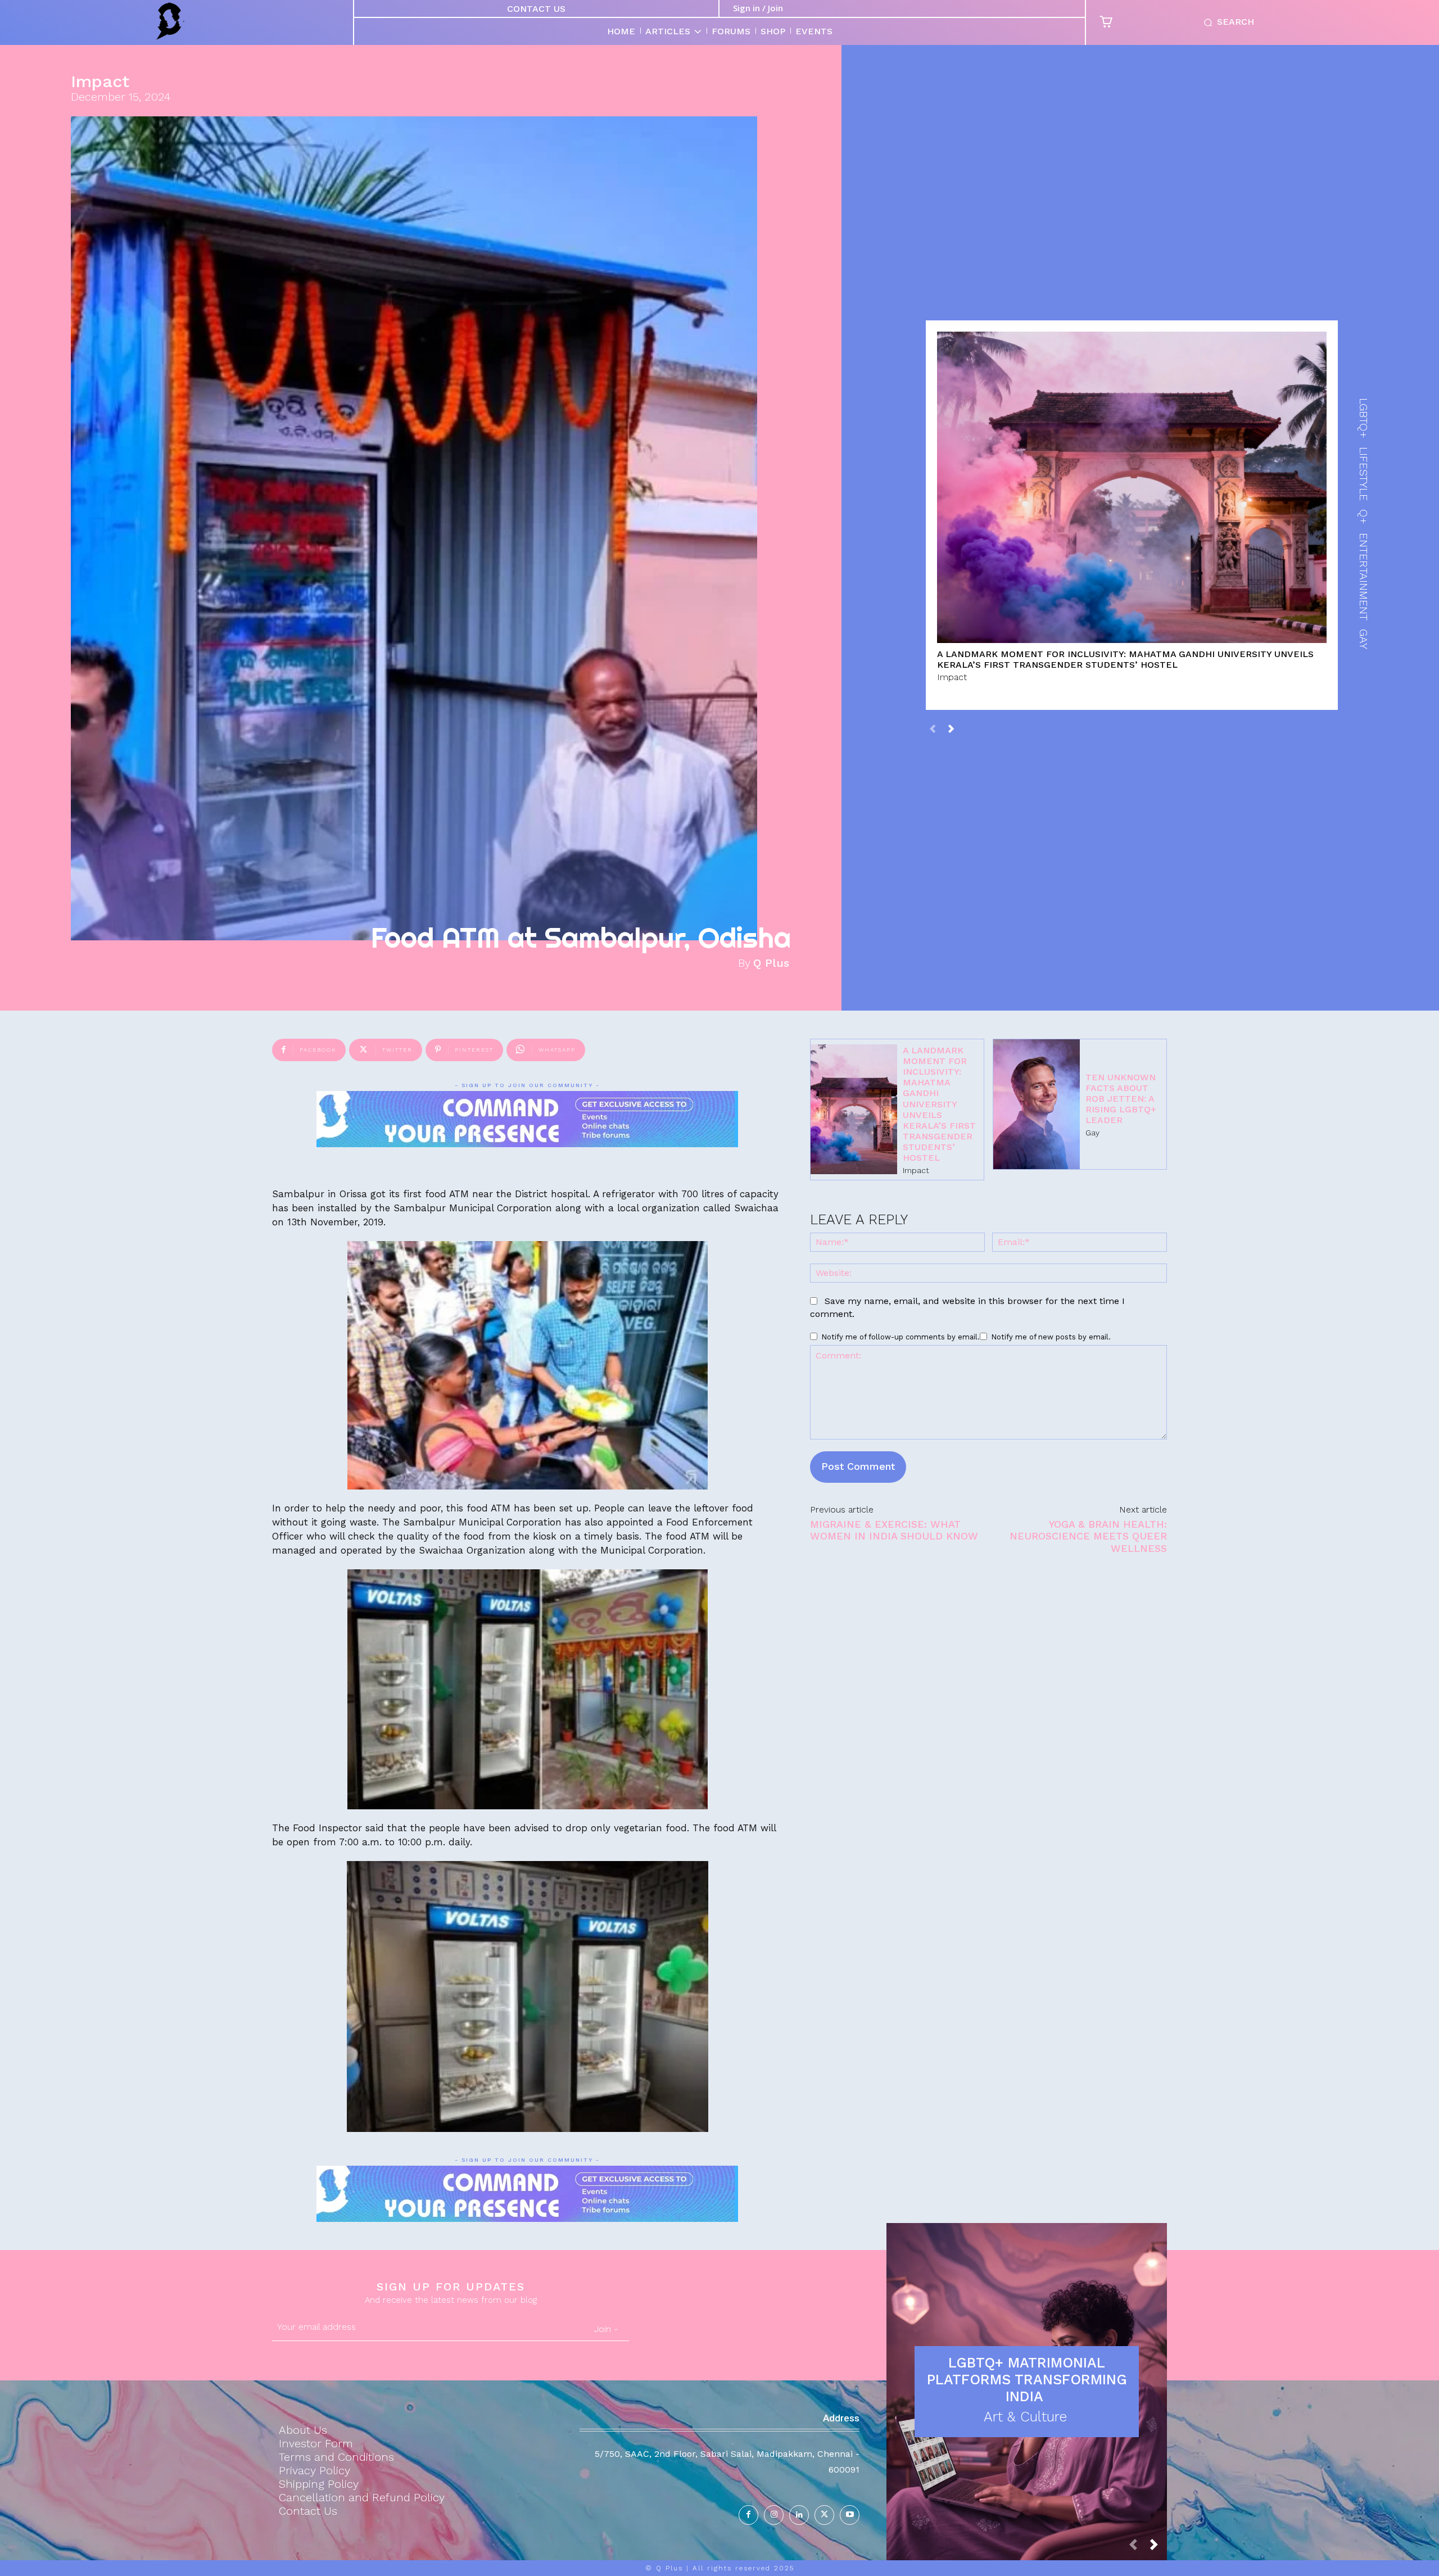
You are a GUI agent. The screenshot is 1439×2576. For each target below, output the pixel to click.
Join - (606, 2329)
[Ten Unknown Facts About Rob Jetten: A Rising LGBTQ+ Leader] (1037, 1104)
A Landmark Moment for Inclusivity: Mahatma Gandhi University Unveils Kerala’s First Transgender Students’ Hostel (1125, 659)
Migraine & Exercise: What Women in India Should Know (894, 1530)
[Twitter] (824, 2515)
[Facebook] (748, 2515)
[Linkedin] (799, 2515)
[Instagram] (774, 2515)
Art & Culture (1025, 2417)
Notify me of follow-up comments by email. (900, 1337)
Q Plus (771, 963)
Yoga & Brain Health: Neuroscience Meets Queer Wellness (1088, 1536)
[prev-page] (933, 728)
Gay (1092, 1133)
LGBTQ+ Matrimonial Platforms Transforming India (1027, 2380)
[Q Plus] (170, 21)
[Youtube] (850, 2515)
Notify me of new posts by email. (1051, 1337)
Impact (100, 82)
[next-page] (951, 728)
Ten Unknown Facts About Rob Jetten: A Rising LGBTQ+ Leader (1121, 1099)
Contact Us (536, 9)
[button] (1227, 22)
